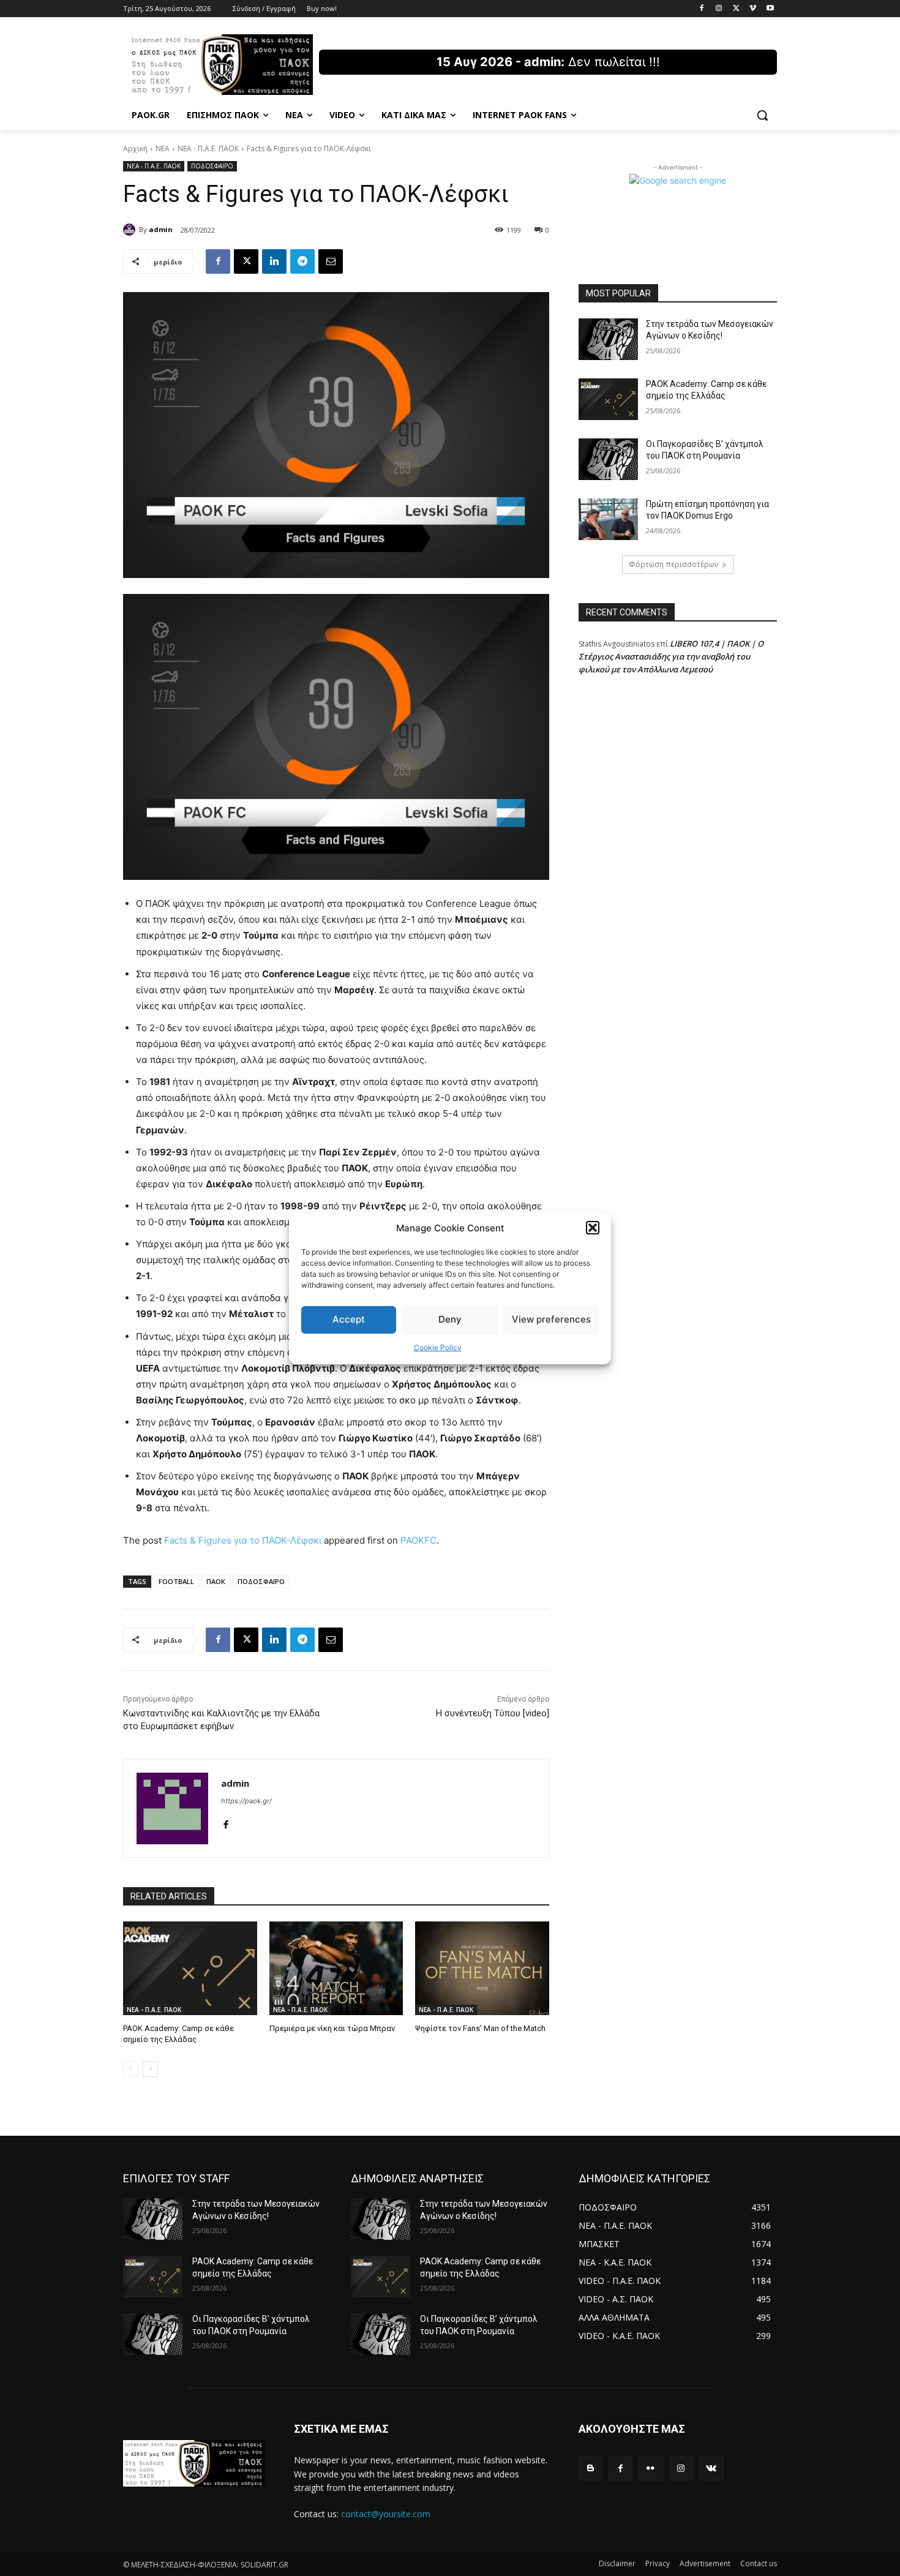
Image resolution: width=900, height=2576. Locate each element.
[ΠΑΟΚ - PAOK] (221, 65)
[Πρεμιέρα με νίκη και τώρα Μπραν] (336, 1968)
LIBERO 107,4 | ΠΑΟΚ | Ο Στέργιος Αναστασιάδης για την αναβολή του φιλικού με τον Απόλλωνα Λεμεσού (671, 656)
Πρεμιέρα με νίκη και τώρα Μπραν (332, 2028)
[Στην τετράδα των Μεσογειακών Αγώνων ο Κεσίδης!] (608, 339)
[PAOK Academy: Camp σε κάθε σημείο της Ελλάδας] (190, 1968)
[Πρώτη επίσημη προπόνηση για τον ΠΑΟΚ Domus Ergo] (608, 519)
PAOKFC (418, 1540)
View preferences (551, 1319)
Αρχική (135, 148)
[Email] (331, 261)
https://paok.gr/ (246, 1801)
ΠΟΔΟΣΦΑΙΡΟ (212, 166)
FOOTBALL (176, 1581)
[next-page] (150, 2069)
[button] (593, 1228)
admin (161, 229)
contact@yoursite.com (386, 2514)
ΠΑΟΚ (216, 1581)
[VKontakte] (711, 2469)
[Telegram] (302, 261)
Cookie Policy (438, 1347)
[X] (736, 9)
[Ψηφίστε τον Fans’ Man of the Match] (482, 1968)
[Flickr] (651, 2469)
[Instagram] (719, 9)
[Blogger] (591, 2469)
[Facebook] (702, 9)
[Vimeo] (753, 9)
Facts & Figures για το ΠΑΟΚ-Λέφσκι (243, 1540)
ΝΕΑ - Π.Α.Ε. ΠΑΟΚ (208, 148)
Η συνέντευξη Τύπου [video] (493, 1713)
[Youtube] (770, 9)
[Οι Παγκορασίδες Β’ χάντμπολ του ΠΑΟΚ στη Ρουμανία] (608, 459)
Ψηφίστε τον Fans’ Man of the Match (480, 2028)
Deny (450, 1319)
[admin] (131, 230)
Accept (349, 1319)
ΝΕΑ (163, 148)
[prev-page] (131, 2069)
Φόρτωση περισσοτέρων (673, 564)
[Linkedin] (274, 261)
